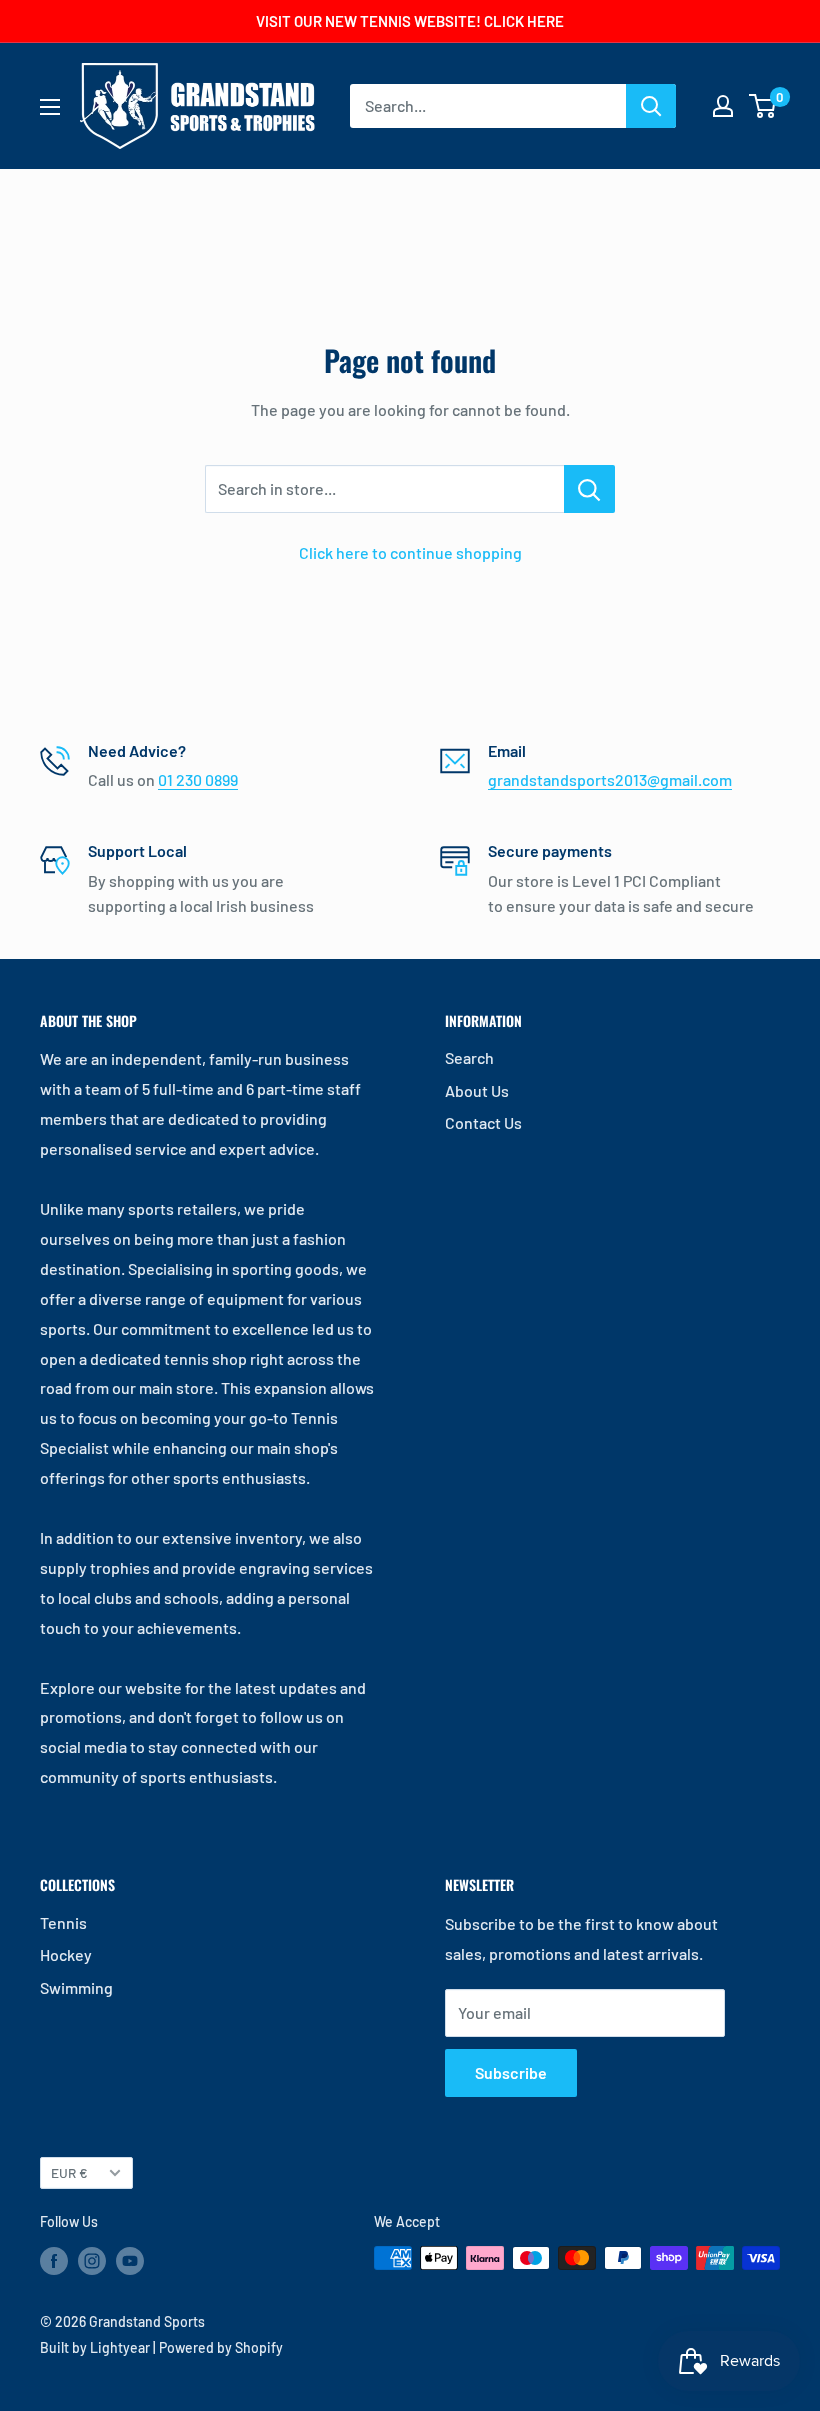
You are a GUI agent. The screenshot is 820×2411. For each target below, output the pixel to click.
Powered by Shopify (221, 2347)
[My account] (723, 106)
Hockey (66, 1954)
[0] (763, 106)
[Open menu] (50, 107)
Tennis (63, 1922)
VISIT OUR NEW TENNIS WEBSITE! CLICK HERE (410, 21)
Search (469, 1057)
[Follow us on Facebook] (54, 2260)
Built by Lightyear (95, 2347)
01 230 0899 (198, 779)
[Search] (651, 106)
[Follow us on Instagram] (92, 2260)
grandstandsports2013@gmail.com (610, 779)
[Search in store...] (589, 489)
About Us (477, 1090)
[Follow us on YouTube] (130, 2260)
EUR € (69, 2172)
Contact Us (483, 1122)
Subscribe (511, 2072)
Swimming (76, 1987)
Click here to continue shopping (410, 552)
